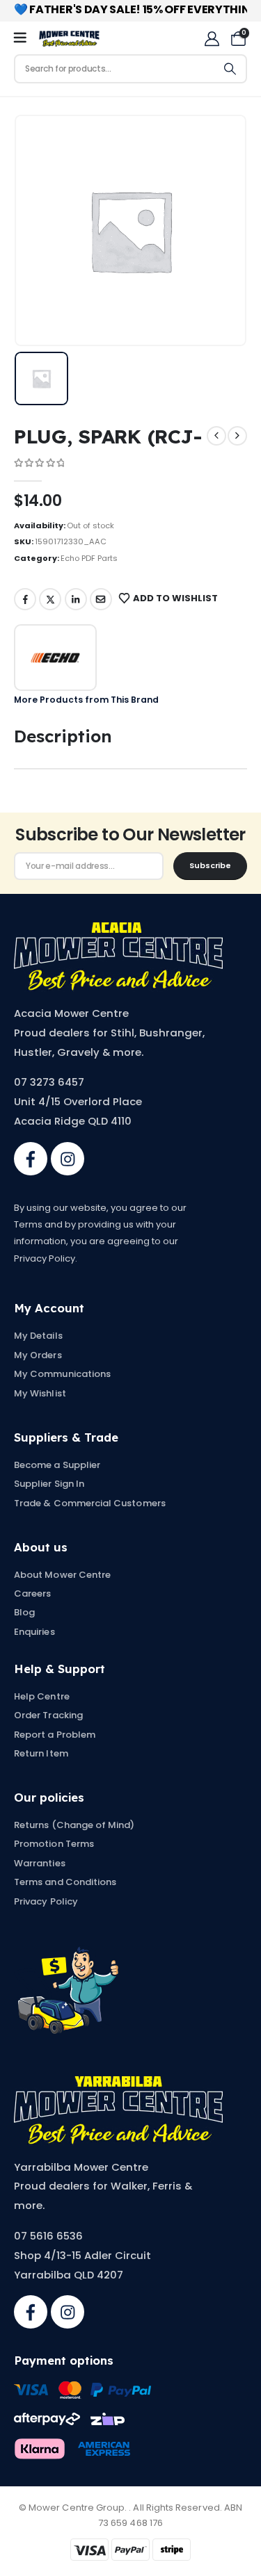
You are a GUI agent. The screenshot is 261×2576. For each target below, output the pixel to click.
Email (101, 599)
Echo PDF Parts (89, 558)
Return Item (41, 1753)
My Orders (38, 1355)
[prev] (216, 436)
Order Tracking (48, 1715)
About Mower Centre (62, 1575)
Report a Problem (55, 1735)
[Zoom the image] (118, 929)
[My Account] (212, 39)
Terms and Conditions (65, 1882)
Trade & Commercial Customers (90, 1503)
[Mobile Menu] (25, 38)
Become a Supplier (57, 1465)
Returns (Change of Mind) (74, 1825)
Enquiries (34, 1632)
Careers (32, 1593)
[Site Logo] (69, 39)
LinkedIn (76, 599)
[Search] (230, 69)
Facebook (25, 599)
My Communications (62, 1374)
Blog (24, 1612)
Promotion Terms (54, 1844)
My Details (38, 1336)
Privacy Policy (46, 1901)
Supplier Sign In (49, 1484)
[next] (237, 436)
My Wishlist (40, 1393)
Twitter (50, 599)
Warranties (40, 1863)
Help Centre (42, 1696)
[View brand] (55, 658)
